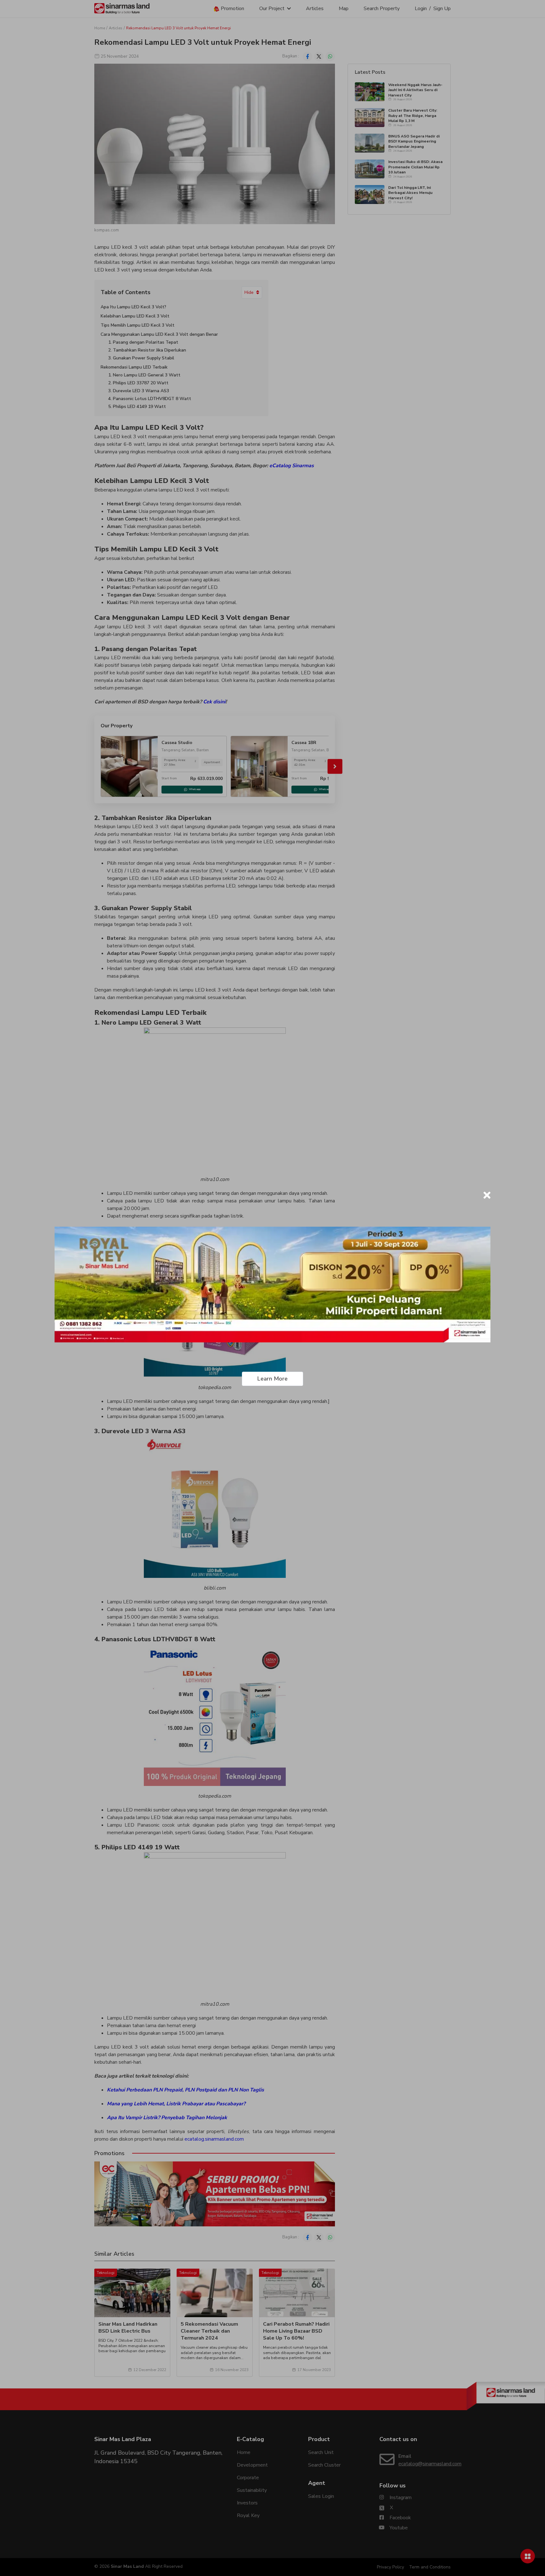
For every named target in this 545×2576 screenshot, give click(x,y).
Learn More (272, 1379)
